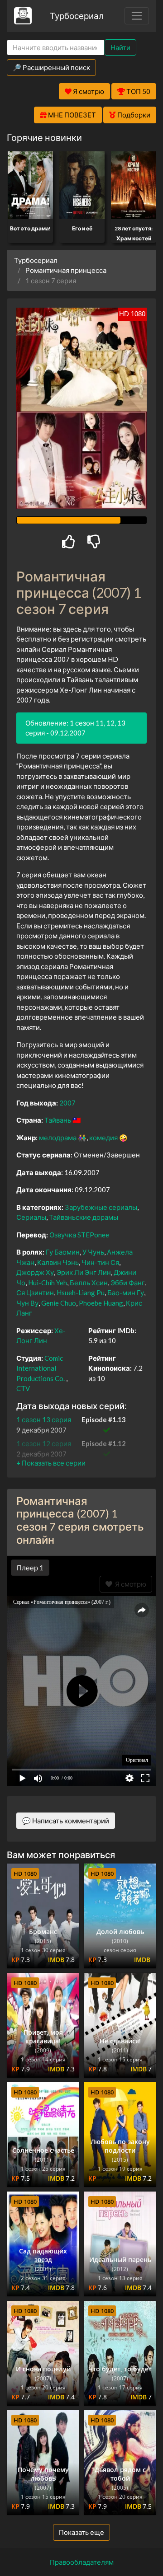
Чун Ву (27, 1303)
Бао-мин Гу (126, 1293)
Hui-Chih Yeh (48, 1283)
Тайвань (58, 1120)
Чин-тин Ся (100, 1262)
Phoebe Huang (101, 1303)
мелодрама (58, 1138)
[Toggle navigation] (137, 16)
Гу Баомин (63, 1252)
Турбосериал (77, 16)
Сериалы (31, 1217)
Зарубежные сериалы (101, 1207)
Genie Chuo (59, 1303)
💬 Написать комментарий (66, 1821)
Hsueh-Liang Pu (81, 1293)
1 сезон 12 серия (44, 1443)
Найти (120, 47)
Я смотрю (129, 1584)
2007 (67, 1103)
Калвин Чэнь (58, 1262)
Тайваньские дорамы (84, 1217)
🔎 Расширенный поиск (51, 67)
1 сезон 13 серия (44, 1419)
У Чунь (93, 1252)
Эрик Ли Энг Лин (84, 1272)
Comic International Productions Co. (41, 1368)
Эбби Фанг (128, 1283)
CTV (23, 1388)
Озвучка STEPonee (79, 1235)
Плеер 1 (30, 1568)
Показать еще (81, 2532)
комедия (103, 1138)
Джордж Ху (35, 1272)
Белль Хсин (89, 1283)
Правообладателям (82, 2562)
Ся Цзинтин (35, 1293)
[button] (51, 1463)
